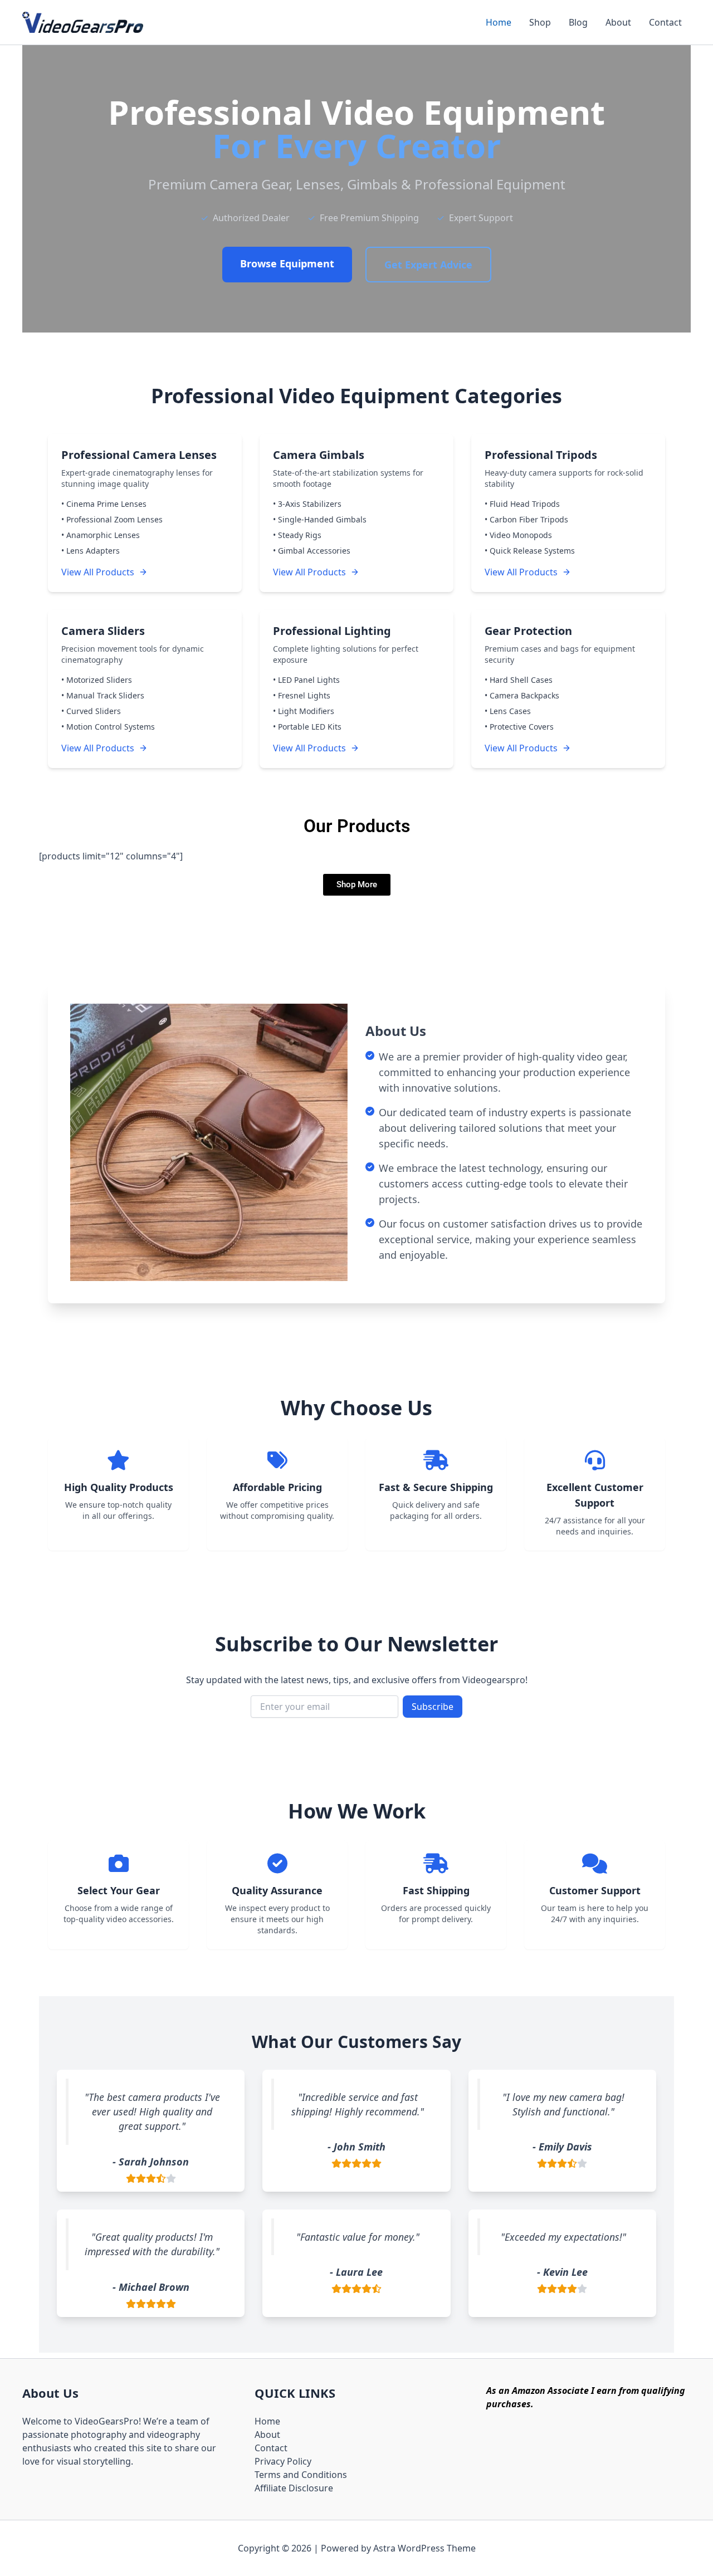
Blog (578, 22)
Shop (540, 22)
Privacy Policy (283, 2461)
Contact (665, 22)
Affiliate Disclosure (294, 2488)
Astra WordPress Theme (424, 2548)
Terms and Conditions (301, 2475)
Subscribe (433, 1707)
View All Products (98, 572)
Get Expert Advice (428, 265)
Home (499, 22)
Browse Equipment (287, 263)
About (618, 22)
